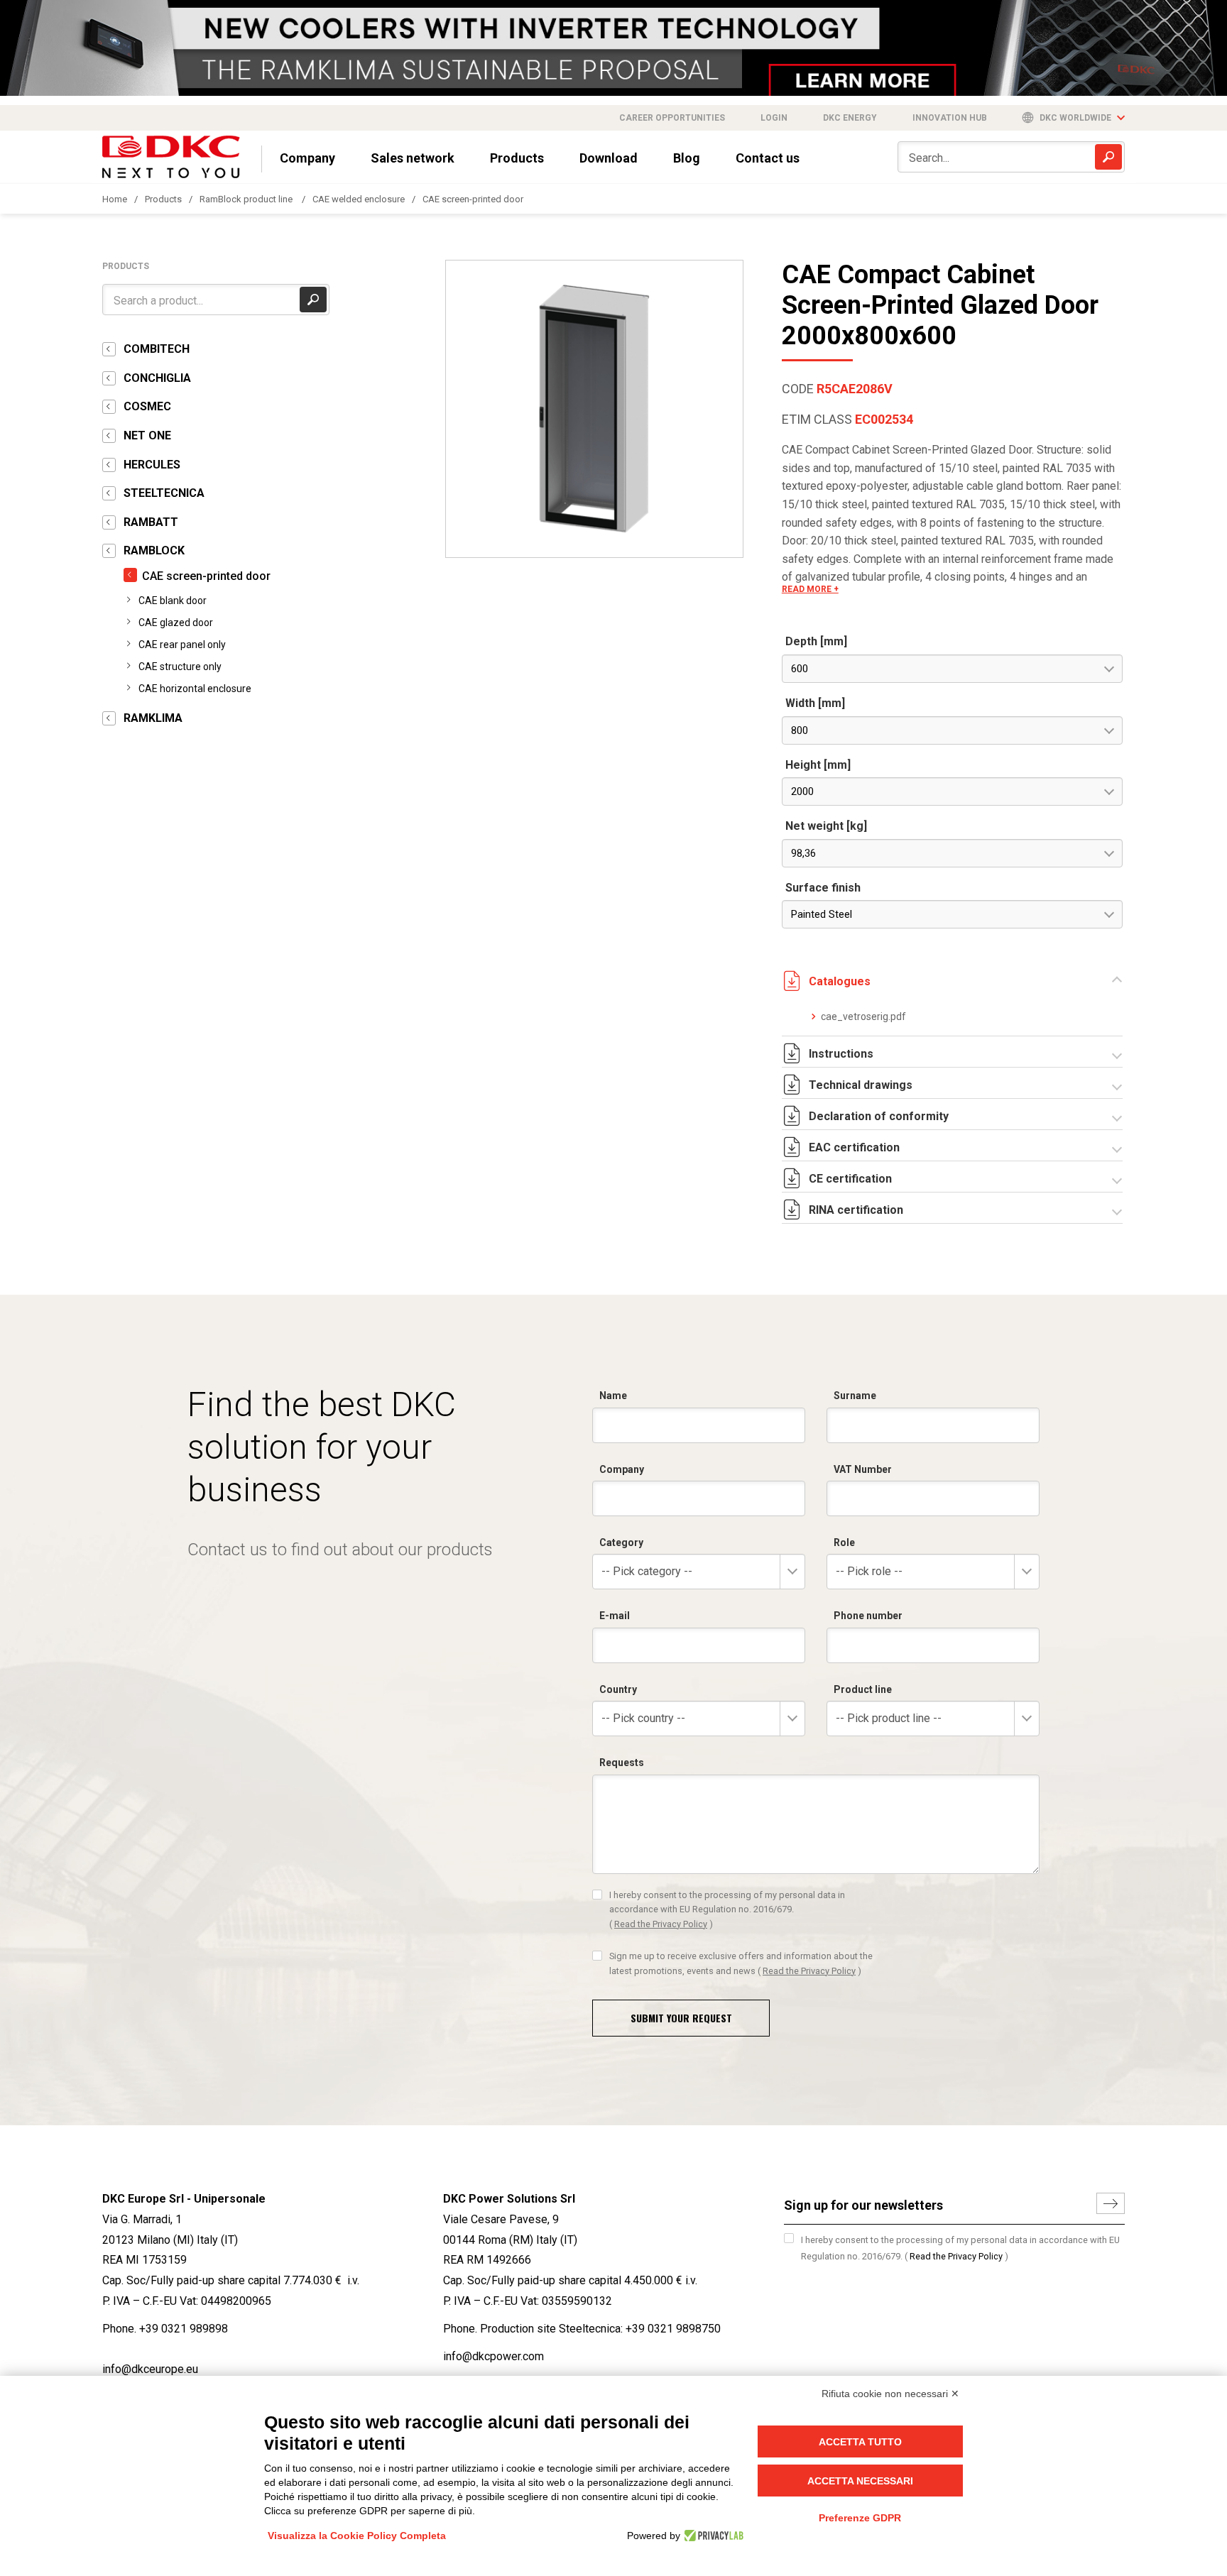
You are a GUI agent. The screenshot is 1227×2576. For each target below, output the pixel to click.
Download (609, 158)
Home (115, 199)
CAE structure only (180, 667)
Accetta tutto (860, 2442)
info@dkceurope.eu (150, 2369)
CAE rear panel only (182, 645)
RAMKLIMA (153, 718)
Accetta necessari (860, 2481)
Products (517, 158)
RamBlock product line (247, 199)
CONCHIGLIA (157, 378)
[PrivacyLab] (712, 2536)
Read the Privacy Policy (661, 1924)
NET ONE (147, 435)
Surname (855, 1396)
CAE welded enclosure (359, 199)
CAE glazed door (176, 623)
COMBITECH (157, 349)
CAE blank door (173, 601)
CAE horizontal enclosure (195, 689)
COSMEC (147, 406)
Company (307, 158)
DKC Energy (850, 118)
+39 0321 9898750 (673, 2329)
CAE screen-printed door (473, 199)
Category (621, 1542)
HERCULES (152, 465)
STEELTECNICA (164, 493)
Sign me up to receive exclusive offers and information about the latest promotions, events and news (741, 1963)
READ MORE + (810, 589)
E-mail (615, 1616)
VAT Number (863, 1469)
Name (613, 1396)
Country (618, 1689)
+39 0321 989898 (184, 2329)
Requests (622, 1763)
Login (774, 118)
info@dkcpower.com (493, 2356)
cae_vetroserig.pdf (863, 1016)
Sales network (413, 158)
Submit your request (681, 2018)
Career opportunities (672, 118)
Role (844, 1542)
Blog (687, 158)
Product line (863, 1689)
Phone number (868, 1616)
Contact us (768, 158)
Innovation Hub (950, 118)
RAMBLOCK (154, 550)
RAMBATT (151, 522)
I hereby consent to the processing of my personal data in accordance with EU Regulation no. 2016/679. (727, 1909)
